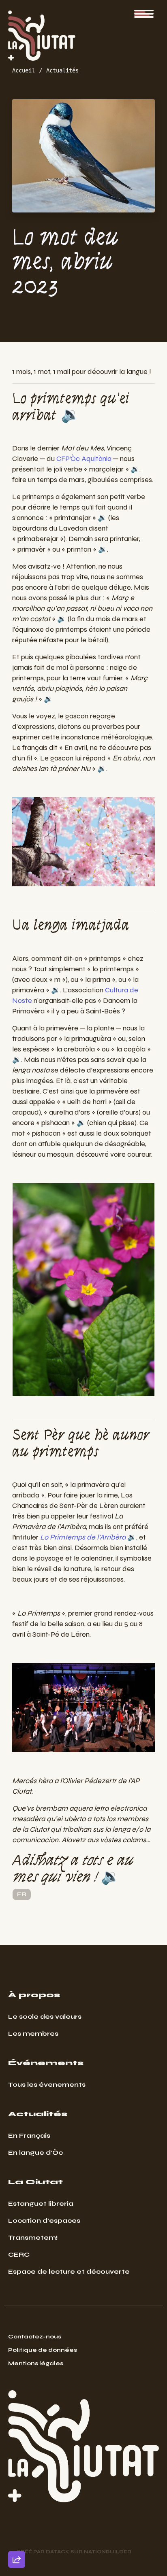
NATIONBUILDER (108, 2552)
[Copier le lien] (17, 2448)
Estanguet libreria (41, 2203)
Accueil (24, 70)
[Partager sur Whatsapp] (17, 2540)
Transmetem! (33, 2237)
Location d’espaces (44, 2220)
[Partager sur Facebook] (17, 2517)
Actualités (62, 70)
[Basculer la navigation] (144, 14)
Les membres (33, 2033)
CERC (19, 2254)
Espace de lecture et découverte (69, 2271)
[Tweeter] (17, 2494)
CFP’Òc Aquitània (84, 459)
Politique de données (43, 2350)
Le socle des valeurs (45, 2016)
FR (22, 1894)
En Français (29, 2135)
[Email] (17, 2471)
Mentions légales (36, 2363)
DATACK (58, 2552)
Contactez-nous (35, 2337)
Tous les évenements (47, 2084)
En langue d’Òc (35, 2152)
